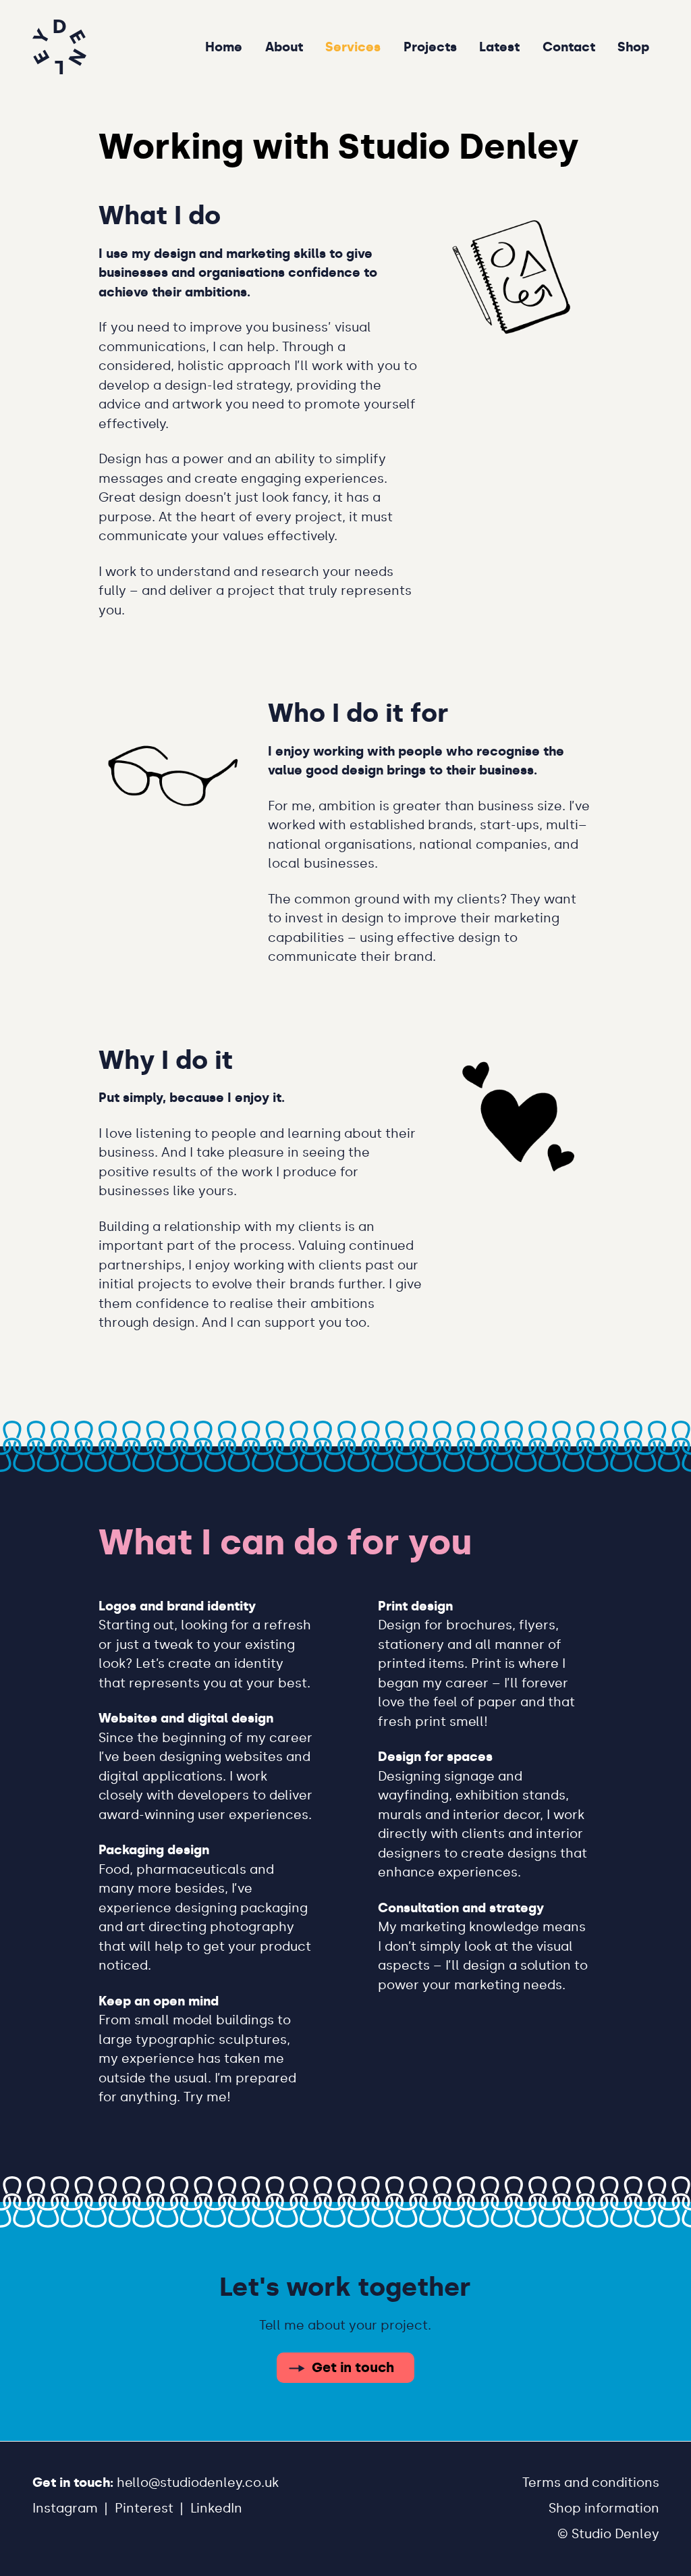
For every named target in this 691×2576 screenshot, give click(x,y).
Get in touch (353, 2367)
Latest (499, 46)
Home (224, 46)
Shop (633, 46)
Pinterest (144, 2508)
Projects (430, 46)
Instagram (65, 2508)
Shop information (604, 2508)
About (284, 46)
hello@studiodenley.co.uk (198, 2482)
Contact (569, 46)
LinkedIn (216, 2508)
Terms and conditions (591, 2482)
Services (353, 46)
